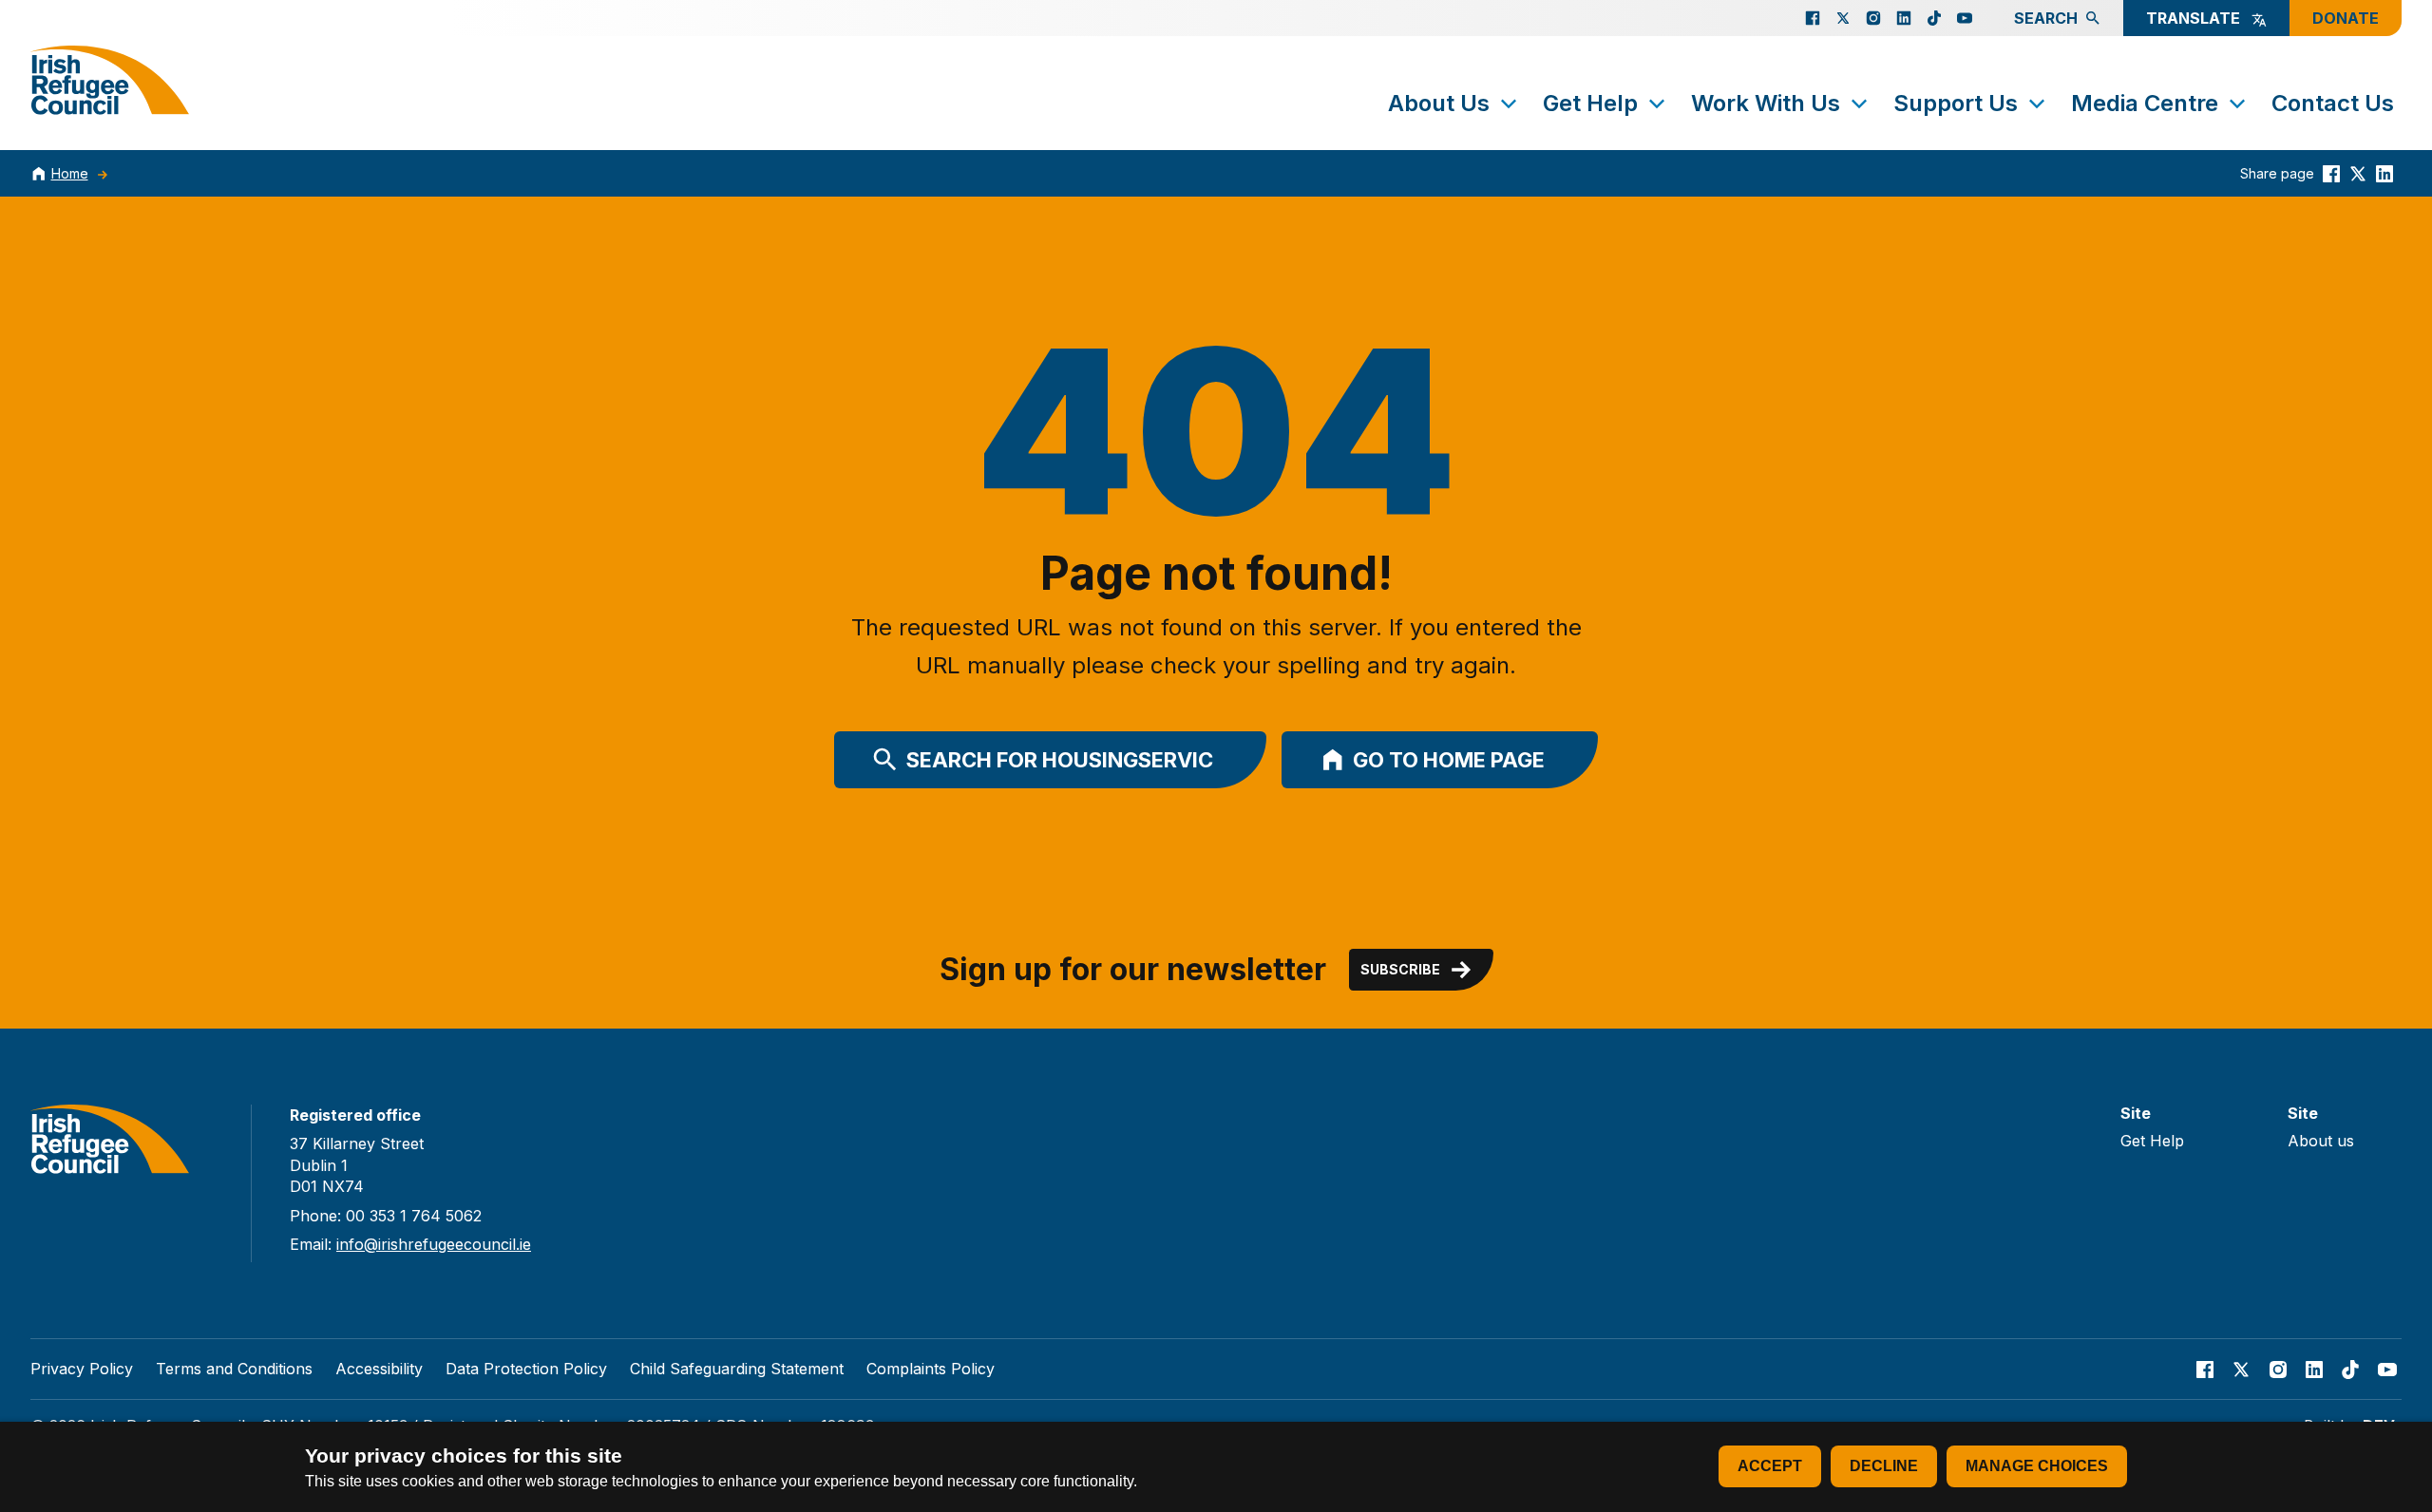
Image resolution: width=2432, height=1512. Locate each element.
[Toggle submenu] (1509, 104)
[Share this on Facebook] (2331, 173)
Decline (1884, 1466)
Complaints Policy (931, 1369)
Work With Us (1766, 103)
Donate (2346, 18)
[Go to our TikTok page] (1934, 18)
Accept (1770, 1466)
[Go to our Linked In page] (1904, 18)
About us (2321, 1141)
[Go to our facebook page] (1813, 18)
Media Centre (2145, 103)
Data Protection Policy (526, 1369)
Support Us (1956, 103)
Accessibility (379, 1369)
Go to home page (1449, 760)
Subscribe (1400, 969)
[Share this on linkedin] (2384, 173)
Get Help (1590, 103)
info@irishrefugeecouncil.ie (434, 1244)
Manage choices (2037, 1466)
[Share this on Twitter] (2358, 173)
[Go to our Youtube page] (1965, 18)
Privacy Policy (82, 1369)
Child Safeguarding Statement (737, 1369)
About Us (1439, 103)
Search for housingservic (1060, 760)
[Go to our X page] (1843, 18)
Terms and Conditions (234, 1369)
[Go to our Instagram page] (1873, 18)
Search (2046, 18)
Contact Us (2333, 103)
